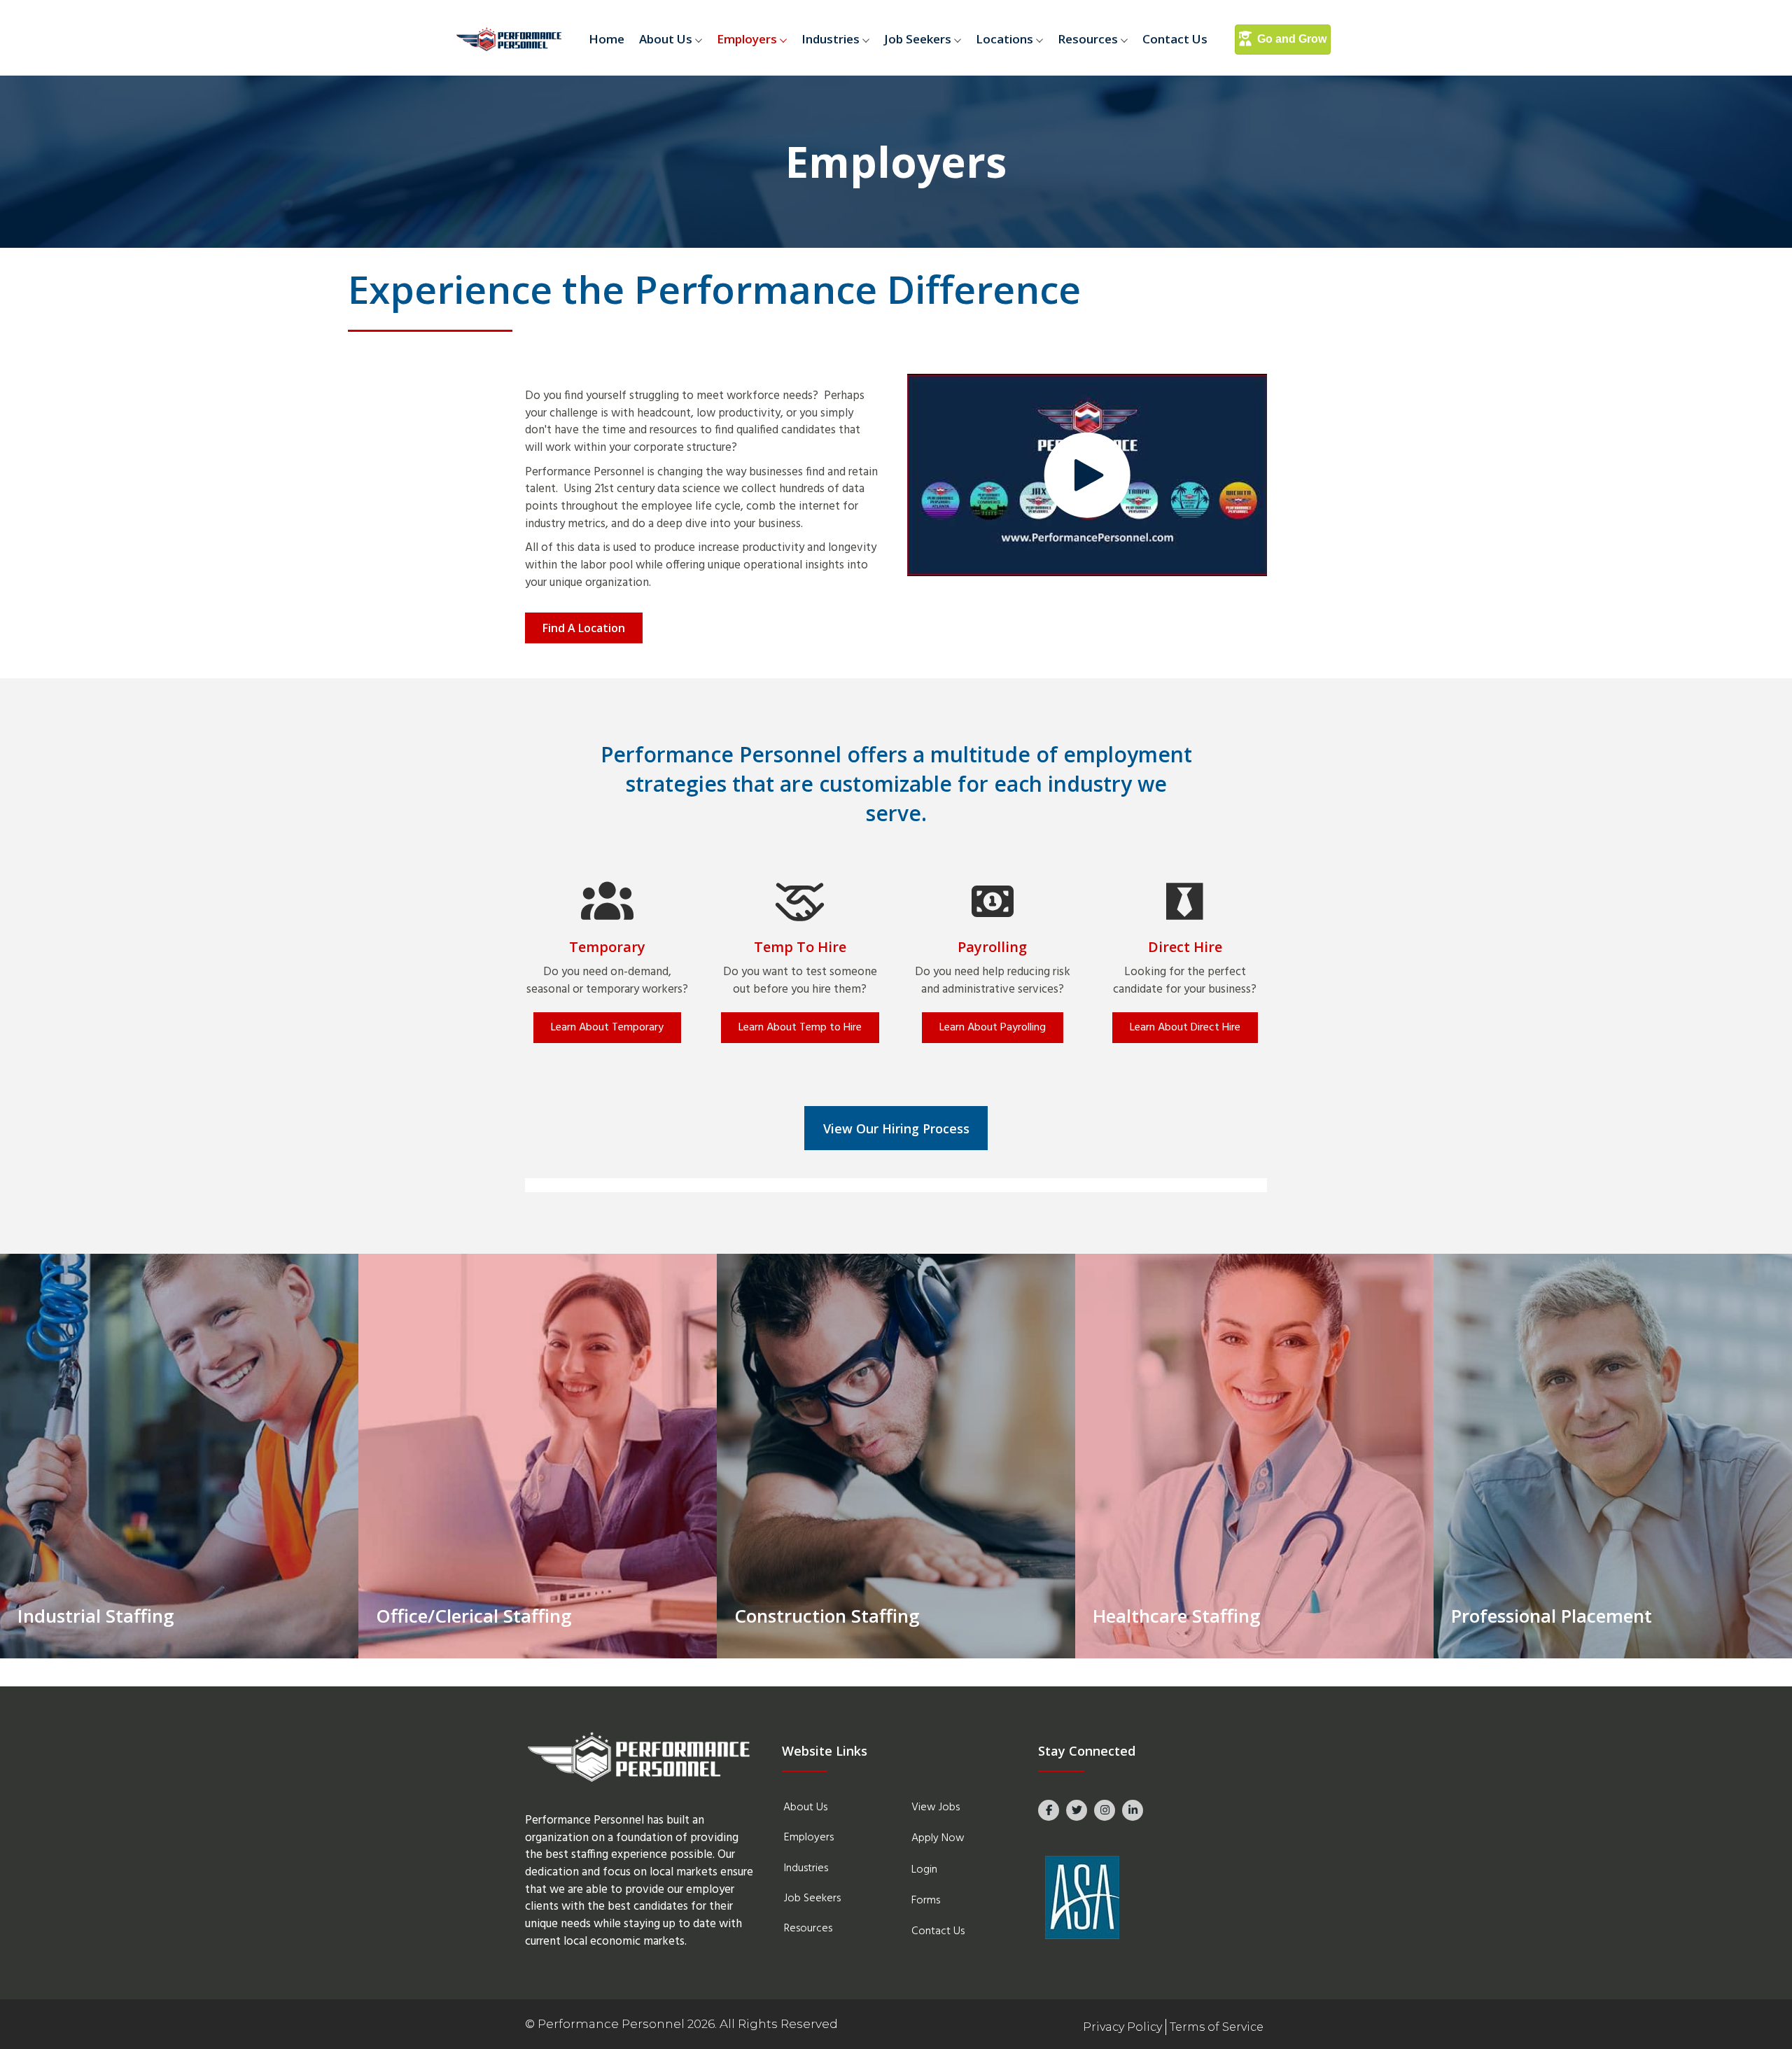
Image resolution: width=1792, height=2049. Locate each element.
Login (924, 1870)
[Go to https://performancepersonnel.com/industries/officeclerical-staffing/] (538, 1456)
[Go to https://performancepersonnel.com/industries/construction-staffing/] (896, 1456)
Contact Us (1175, 39)
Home (607, 39)
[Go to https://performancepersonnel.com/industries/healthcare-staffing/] (1254, 1456)
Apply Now (938, 1838)
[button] (701, 40)
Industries (831, 39)
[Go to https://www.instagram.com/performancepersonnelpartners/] (1105, 1810)
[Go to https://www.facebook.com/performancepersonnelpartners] (1049, 1810)
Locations (1004, 39)
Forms (926, 1901)
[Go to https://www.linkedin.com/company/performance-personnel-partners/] (1133, 1810)
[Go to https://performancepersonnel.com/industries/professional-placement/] (1613, 1456)
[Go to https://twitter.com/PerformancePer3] (1077, 1810)
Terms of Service (1217, 2027)
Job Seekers (918, 39)
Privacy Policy (1122, 2027)
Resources (1088, 39)
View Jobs (936, 1807)
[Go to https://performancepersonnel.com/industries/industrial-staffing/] (179, 1456)
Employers (747, 39)
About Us (666, 39)
